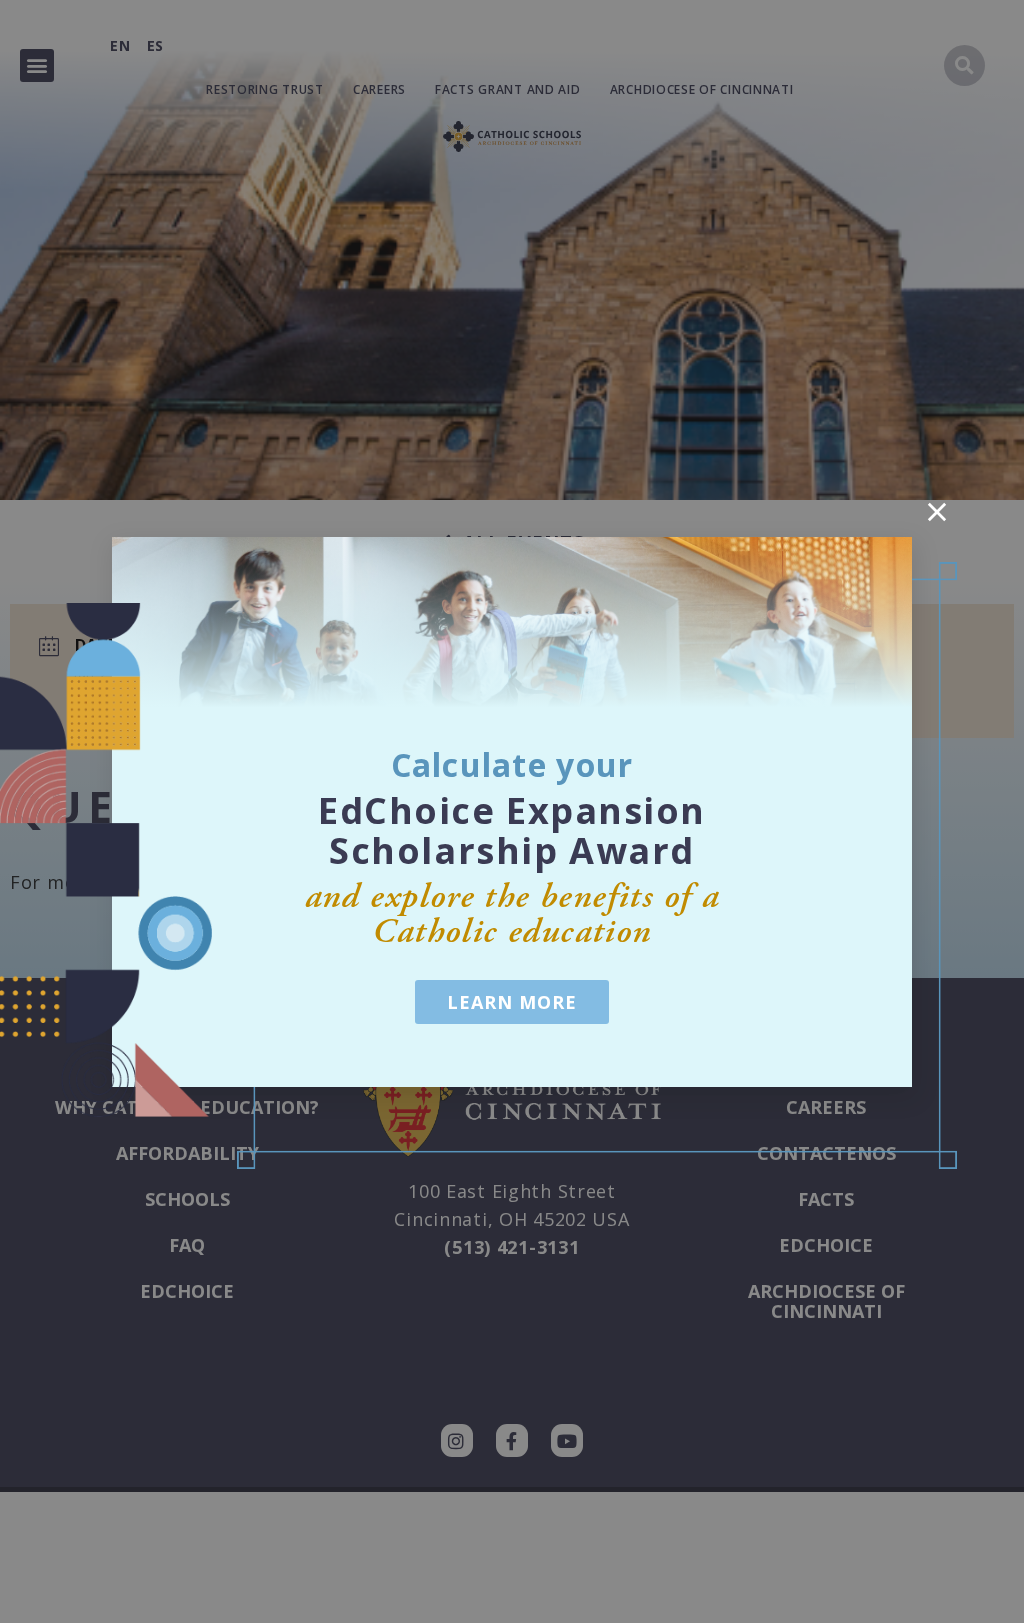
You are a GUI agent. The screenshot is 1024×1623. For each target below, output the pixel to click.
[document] (512, 811)
